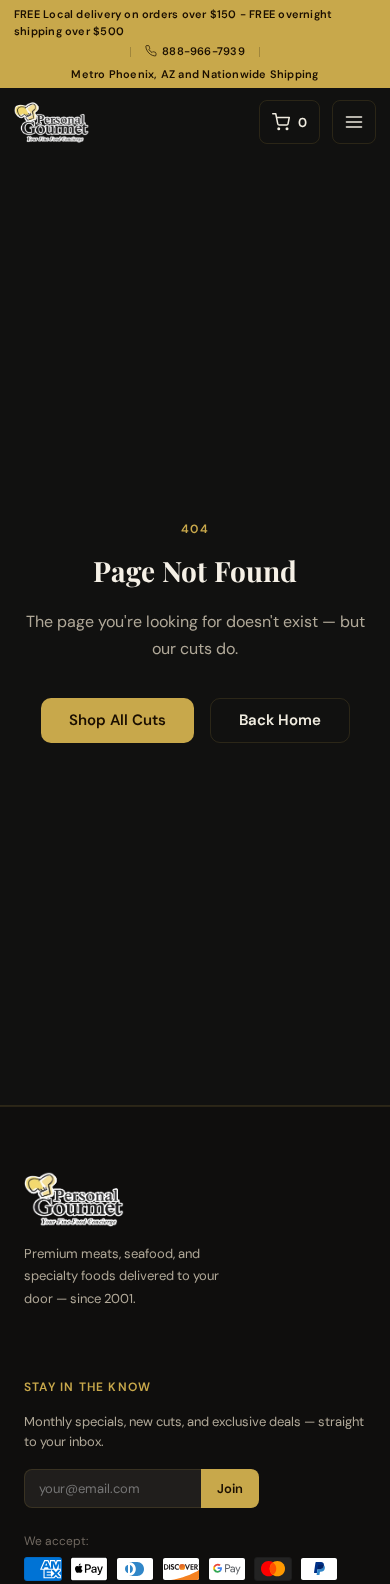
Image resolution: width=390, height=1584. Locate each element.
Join (230, 1488)
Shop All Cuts (117, 720)
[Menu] (354, 122)
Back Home (280, 720)
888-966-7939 (203, 51)
